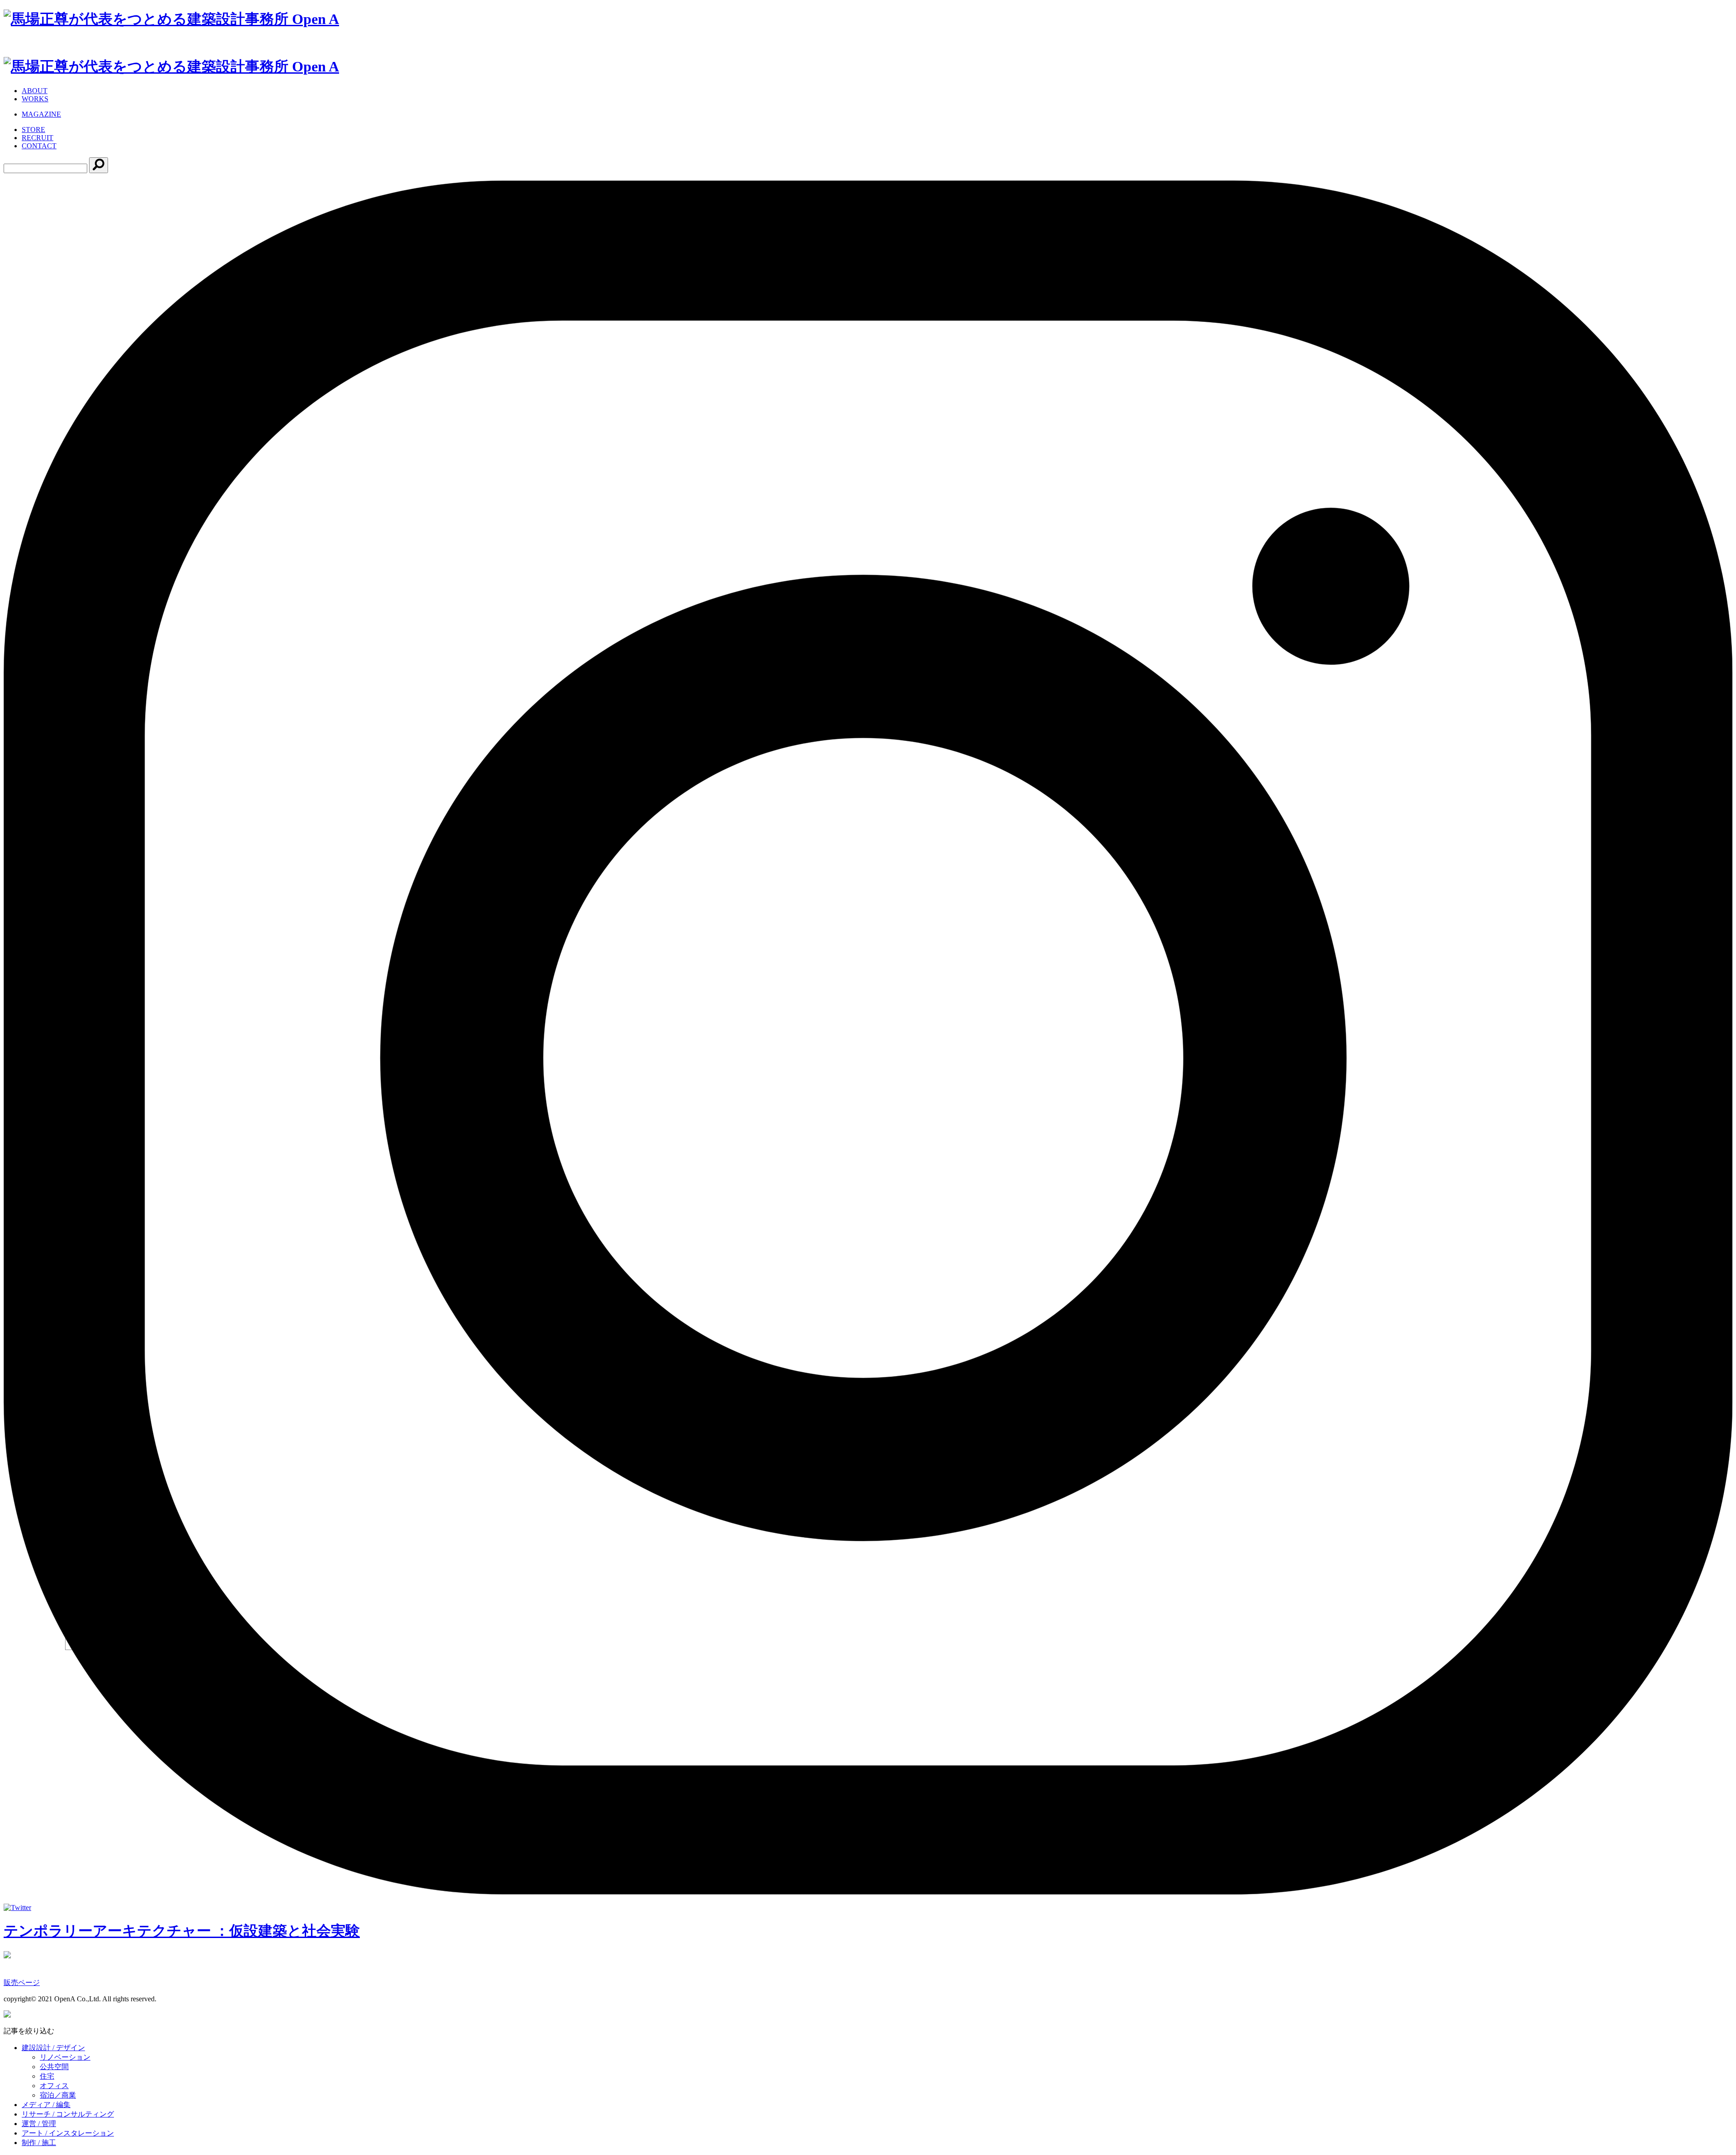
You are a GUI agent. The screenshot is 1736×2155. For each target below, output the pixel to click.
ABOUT (35, 91)
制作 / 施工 (39, 2143)
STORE (33, 130)
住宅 (47, 2076)
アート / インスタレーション (68, 2133)
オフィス (54, 2086)
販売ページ (22, 1983)
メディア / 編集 (46, 2105)
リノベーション (65, 2057)
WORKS (35, 99)
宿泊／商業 (58, 2095)
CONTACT (39, 146)
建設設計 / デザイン (53, 2048)
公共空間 (54, 2067)
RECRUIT (38, 138)
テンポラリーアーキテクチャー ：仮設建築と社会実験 (182, 1931)
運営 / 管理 (39, 2124)
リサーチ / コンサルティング (68, 2114)
